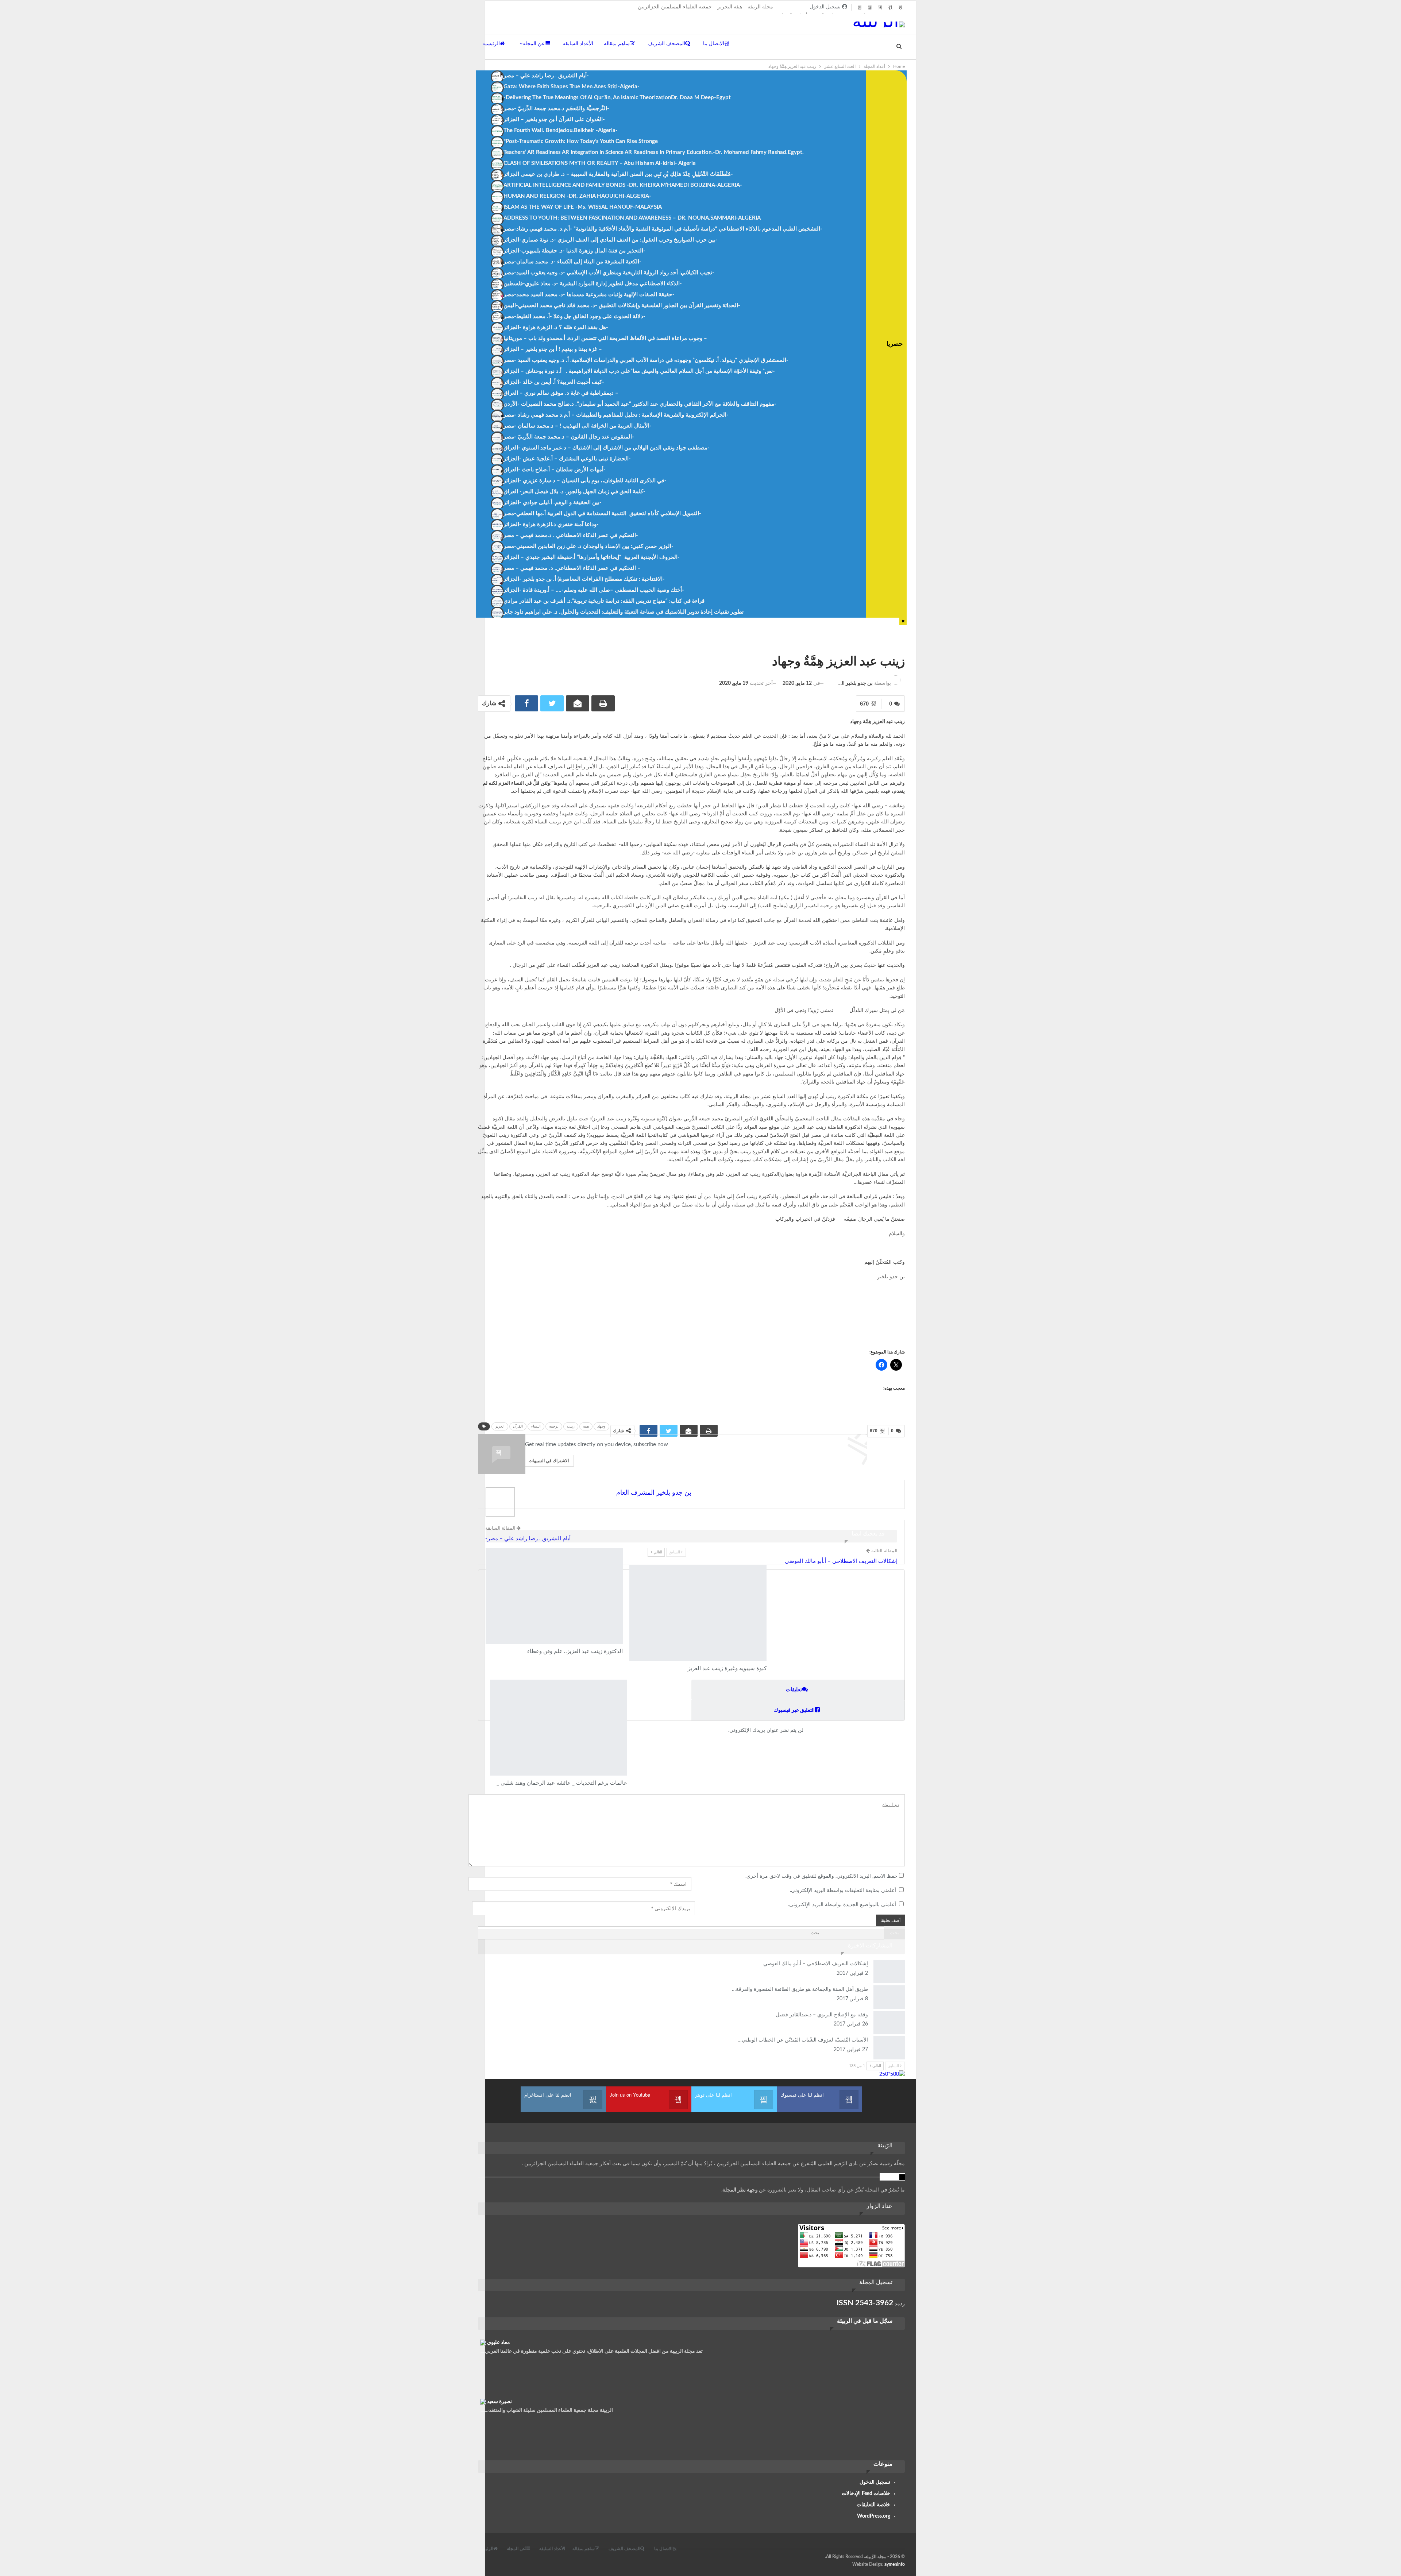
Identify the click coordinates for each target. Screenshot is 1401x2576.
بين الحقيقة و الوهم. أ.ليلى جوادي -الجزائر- (553, 503)
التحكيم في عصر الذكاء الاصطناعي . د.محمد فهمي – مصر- (571, 535)
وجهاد (601, 1426)
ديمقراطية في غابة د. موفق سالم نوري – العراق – (561, 393)
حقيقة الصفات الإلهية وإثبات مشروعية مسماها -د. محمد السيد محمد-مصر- (589, 295)
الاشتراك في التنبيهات (549, 1461)
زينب (571, 1426)
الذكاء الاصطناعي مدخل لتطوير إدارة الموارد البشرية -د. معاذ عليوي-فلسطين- (593, 284)
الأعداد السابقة (578, 44)
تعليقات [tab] (794, 1690)
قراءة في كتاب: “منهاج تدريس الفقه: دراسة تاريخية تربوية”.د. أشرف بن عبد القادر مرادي (604, 601)
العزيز (500, 1426)
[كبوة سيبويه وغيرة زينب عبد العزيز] (698, 1613)
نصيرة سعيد (499, 2402)
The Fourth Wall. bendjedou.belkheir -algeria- (561, 130)
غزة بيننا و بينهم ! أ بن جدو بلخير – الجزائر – (553, 349)
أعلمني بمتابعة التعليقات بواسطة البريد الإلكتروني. (843, 1891)
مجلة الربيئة (760, 7)
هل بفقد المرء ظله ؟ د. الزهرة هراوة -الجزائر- (556, 327)
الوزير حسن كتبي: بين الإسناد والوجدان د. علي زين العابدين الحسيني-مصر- (588, 546)
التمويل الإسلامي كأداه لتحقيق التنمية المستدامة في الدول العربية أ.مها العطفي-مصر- (602, 513)
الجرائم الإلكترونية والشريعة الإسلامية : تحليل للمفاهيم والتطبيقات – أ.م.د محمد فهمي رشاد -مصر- (616, 415)
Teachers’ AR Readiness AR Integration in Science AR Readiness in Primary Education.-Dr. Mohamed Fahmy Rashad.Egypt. (654, 152)
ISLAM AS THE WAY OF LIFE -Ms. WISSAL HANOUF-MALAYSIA (583, 207)
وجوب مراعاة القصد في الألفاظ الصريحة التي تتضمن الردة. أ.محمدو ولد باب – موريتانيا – (605, 338)
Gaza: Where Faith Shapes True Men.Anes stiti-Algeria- (572, 87)
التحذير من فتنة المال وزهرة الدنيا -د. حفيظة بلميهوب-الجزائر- (574, 251)
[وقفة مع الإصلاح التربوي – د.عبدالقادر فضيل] (889, 2023)
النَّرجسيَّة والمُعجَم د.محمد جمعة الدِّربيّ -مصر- (556, 109)
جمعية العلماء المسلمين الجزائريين (675, 7)
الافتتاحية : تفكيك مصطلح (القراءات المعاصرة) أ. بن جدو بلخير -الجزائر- (584, 579)
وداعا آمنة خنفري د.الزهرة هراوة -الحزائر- (551, 524)
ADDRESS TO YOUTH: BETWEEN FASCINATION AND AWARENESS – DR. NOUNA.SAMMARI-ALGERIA (632, 218)
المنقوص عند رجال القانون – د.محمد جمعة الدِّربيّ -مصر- (569, 437)
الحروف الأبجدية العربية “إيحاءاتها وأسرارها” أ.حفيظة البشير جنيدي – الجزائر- (592, 557)
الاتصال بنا (714, 44)
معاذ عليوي (499, 2343)
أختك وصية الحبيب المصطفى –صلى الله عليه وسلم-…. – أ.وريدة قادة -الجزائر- (594, 590)
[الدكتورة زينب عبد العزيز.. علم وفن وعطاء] (554, 1596)
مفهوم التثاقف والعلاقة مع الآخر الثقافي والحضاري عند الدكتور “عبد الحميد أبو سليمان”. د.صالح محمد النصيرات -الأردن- (640, 404)
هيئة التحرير (730, 7)
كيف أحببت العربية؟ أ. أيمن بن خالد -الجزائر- (554, 382)
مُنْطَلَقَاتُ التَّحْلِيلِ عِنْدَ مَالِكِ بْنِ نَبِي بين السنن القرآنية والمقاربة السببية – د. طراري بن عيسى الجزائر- (618, 174)
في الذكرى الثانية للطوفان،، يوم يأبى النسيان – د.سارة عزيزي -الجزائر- (585, 481)
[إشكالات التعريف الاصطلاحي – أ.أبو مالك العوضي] (889, 1971)
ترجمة (554, 1426)
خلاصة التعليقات (873, 2505)
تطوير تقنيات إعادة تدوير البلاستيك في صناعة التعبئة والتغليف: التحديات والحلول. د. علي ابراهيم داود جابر (624, 612)
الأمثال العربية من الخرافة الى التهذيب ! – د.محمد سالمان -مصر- (578, 426)
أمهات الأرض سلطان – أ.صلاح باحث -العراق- (555, 470)
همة (586, 1426)
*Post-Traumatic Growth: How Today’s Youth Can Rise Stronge (581, 141)
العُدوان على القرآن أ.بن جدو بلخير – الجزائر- (554, 119)
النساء (536, 1426)
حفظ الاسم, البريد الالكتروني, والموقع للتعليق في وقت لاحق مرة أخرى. (821, 1876)
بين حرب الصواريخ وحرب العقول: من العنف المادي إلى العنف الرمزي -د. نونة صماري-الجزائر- (611, 240)
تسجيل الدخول (875, 2482)
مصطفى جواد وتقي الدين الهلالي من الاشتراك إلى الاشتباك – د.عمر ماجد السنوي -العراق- (607, 448)
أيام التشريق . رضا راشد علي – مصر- (546, 76)
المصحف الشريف (666, 44)
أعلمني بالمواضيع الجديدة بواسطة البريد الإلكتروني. (842, 1905)
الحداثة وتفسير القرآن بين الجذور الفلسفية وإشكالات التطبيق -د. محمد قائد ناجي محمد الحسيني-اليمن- (622, 306)
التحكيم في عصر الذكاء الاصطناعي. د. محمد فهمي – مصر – (572, 568)
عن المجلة (534, 44)
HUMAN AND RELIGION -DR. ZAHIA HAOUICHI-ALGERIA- (577, 196)
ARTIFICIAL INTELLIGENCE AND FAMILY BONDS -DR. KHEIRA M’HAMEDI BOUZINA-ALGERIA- (623, 185)
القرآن (518, 1426)
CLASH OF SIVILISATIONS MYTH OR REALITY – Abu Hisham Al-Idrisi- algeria (600, 163)
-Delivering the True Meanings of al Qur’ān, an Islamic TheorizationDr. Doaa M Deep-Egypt (617, 98)
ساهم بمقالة (617, 44)
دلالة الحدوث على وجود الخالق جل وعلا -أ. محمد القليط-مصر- (574, 316)
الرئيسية (491, 44)
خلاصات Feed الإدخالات (866, 2494)
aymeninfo (895, 2564)
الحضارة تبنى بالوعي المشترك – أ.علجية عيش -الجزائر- (567, 459)
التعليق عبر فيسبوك (794, 1710)
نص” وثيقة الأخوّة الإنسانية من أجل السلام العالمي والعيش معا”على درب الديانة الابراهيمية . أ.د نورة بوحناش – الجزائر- (639, 371)
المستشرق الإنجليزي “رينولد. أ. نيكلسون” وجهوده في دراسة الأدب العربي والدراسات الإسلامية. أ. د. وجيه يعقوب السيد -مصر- (646, 360)
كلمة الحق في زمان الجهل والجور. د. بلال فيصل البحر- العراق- (574, 492)
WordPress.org (874, 2516)
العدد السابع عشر (901, 646)
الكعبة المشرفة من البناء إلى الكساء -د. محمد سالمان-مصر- (572, 262)
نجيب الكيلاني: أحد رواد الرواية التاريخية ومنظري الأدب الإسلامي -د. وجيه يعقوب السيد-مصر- (609, 273)
